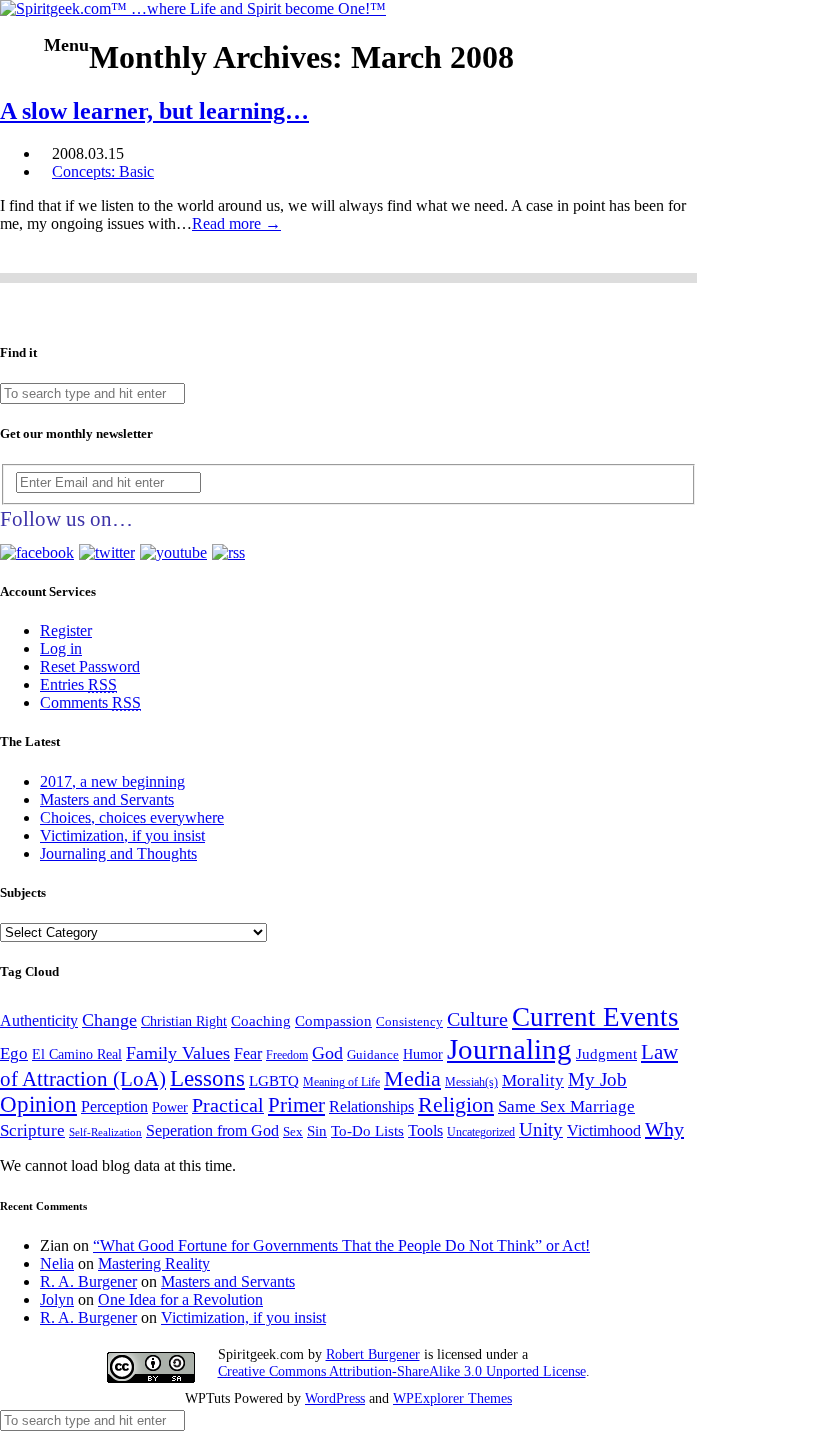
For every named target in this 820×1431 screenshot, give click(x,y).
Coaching (261, 1021)
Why (664, 1129)
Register (66, 630)
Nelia (57, 1263)
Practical (228, 1105)
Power (170, 1107)
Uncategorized (481, 1132)
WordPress (335, 1398)
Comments (90, 702)
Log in (61, 648)
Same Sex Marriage (566, 1106)
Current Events (595, 1017)
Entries (78, 684)
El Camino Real (77, 1054)
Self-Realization (105, 1132)
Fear (248, 1053)
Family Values (178, 1053)
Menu (66, 45)
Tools (425, 1130)
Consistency (409, 1021)
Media (412, 1078)
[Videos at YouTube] (173, 553)
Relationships (371, 1106)
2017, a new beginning (112, 781)
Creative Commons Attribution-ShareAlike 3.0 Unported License (402, 1371)
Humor (423, 1054)
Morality (533, 1080)
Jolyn (57, 1299)
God (327, 1053)
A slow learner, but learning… (154, 111)
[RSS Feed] (228, 553)
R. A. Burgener (88, 1281)
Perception (114, 1106)
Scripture (32, 1130)
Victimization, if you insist (122, 835)
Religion (456, 1105)
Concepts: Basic (103, 171)
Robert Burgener (373, 1354)
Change (109, 1020)
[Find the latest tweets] (107, 553)
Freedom (287, 1055)
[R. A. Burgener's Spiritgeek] (193, 8)
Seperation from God (212, 1130)
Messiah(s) (471, 1082)
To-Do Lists (367, 1131)
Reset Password (90, 666)
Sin (317, 1131)
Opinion (38, 1104)
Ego (14, 1053)
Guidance (373, 1054)
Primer (296, 1105)
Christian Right (184, 1021)
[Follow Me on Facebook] (37, 553)
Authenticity (39, 1020)
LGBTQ (274, 1081)
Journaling (509, 1049)
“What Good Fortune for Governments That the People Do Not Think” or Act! (341, 1245)
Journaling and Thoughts (118, 853)
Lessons (207, 1078)
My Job (597, 1079)
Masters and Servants (107, 799)
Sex (293, 1131)
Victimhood (604, 1130)
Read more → (236, 223)
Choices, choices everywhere (132, 817)
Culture (477, 1019)
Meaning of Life (341, 1082)
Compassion (333, 1021)
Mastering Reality (154, 1263)
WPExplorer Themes (452, 1398)
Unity (541, 1129)
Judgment (606, 1054)
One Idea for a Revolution (180, 1299)
